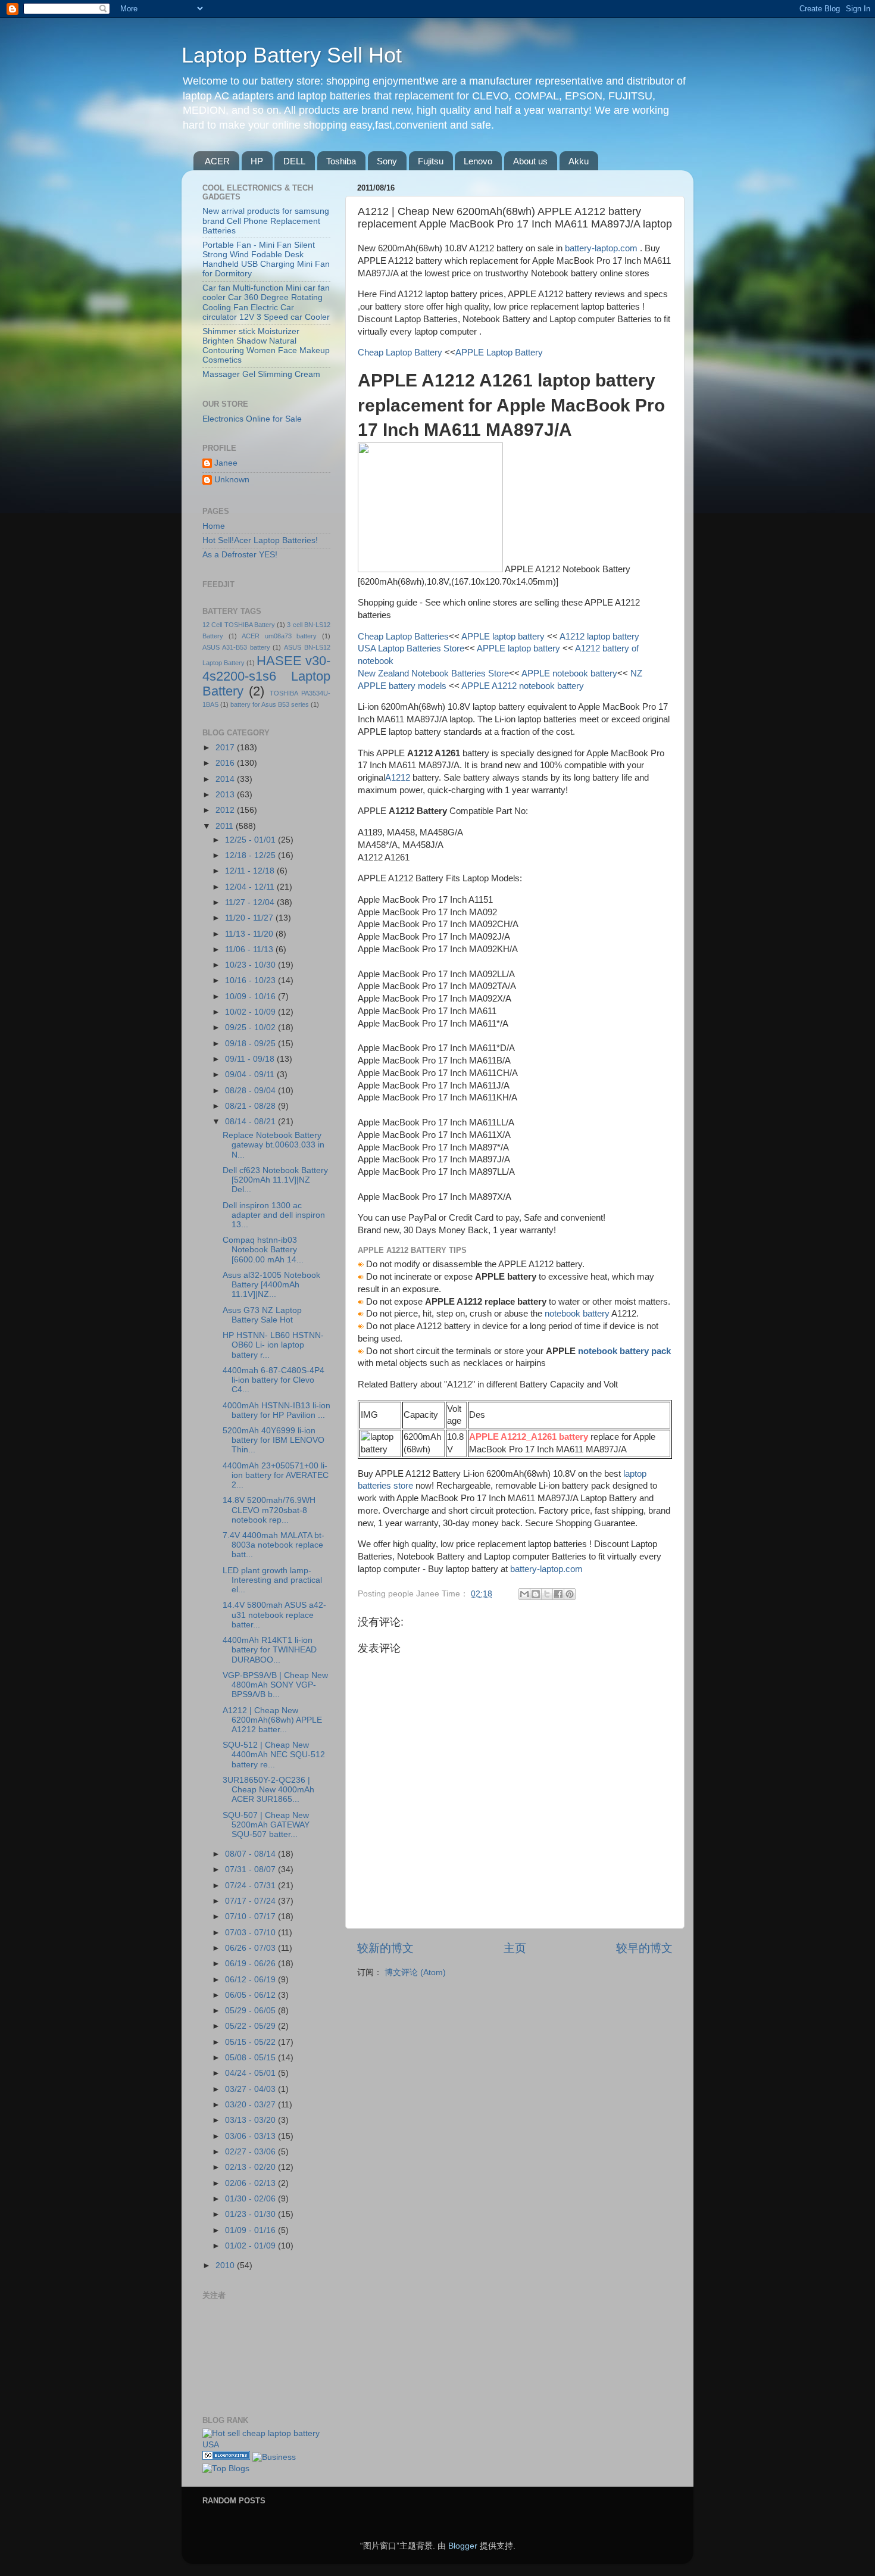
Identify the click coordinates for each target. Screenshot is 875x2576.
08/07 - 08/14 (251, 1854)
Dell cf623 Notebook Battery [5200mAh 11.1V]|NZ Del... (275, 1180)
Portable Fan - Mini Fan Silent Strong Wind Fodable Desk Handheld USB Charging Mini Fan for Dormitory (266, 260)
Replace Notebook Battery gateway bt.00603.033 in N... (274, 1145)
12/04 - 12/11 (251, 887)
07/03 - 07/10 (251, 1933)
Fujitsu (431, 161)
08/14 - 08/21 (251, 1122)
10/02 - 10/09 (251, 1012)
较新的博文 (385, 1948)
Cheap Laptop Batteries (403, 637)
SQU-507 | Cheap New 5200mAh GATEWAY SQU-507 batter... (266, 1825)
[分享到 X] (547, 1594)
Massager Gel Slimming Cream (261, 374)
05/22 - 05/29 (251, 2026)
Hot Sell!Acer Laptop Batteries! (260, 540)
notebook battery (577, 1314)
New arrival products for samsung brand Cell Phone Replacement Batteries (266, 221)
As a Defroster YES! (240, 555)
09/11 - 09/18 (251, 1059)
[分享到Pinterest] (570, 1594)
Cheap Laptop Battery (400, 353)
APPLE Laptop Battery (499, 353)
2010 (226, 2265)
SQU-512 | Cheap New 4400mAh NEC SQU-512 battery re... (274, 1755)
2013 (226, 795)
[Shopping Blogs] (226, 2457)
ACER (217, 161)
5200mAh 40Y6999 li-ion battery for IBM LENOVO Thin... (274, 1440)
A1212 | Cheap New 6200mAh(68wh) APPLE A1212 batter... (272, 1720)
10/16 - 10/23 (251, 980)
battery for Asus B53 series (270, 704)
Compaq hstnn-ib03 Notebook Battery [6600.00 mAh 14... (263, 1250)
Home (214, 526)
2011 (226, 826)
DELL (294, 161)
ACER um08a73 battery (279, 636)
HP (257, 161)
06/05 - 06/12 (251, 1995)
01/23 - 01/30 (251, 2214)
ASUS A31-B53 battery (236, 647)
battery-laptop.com (601, 248)
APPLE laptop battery (503, 637)
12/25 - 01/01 (251, 840)
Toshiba (341, 161)
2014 (226, 779)
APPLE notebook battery (569, 673)
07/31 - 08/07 (251, 1869)
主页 (515, 1948)
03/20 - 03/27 (251, 2105)
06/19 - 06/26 (251, 1964)
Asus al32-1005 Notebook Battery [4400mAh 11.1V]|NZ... (271, 1285)
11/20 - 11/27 (250, 918)
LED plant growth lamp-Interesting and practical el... (272, 1580)
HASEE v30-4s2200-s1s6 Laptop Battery (266, 676)
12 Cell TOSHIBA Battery (239, 625)
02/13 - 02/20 (251, 2167)
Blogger (463, 2546)
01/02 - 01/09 (251, 2246)
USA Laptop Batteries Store (411, 648)
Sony (387, 161)
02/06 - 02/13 (251, 2183)
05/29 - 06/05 (251, 2011)
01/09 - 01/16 (251, 2230)
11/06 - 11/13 (250, 949)
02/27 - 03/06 (251, 2152)
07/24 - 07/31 (251, 1886)
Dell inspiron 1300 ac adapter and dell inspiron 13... (274, 1215)
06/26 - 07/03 (251, 1948)
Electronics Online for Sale (252, 419)
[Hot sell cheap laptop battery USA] (266, 2445)
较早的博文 (644, 1948)
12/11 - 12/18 (251, 871)
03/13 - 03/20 (251, 2120)
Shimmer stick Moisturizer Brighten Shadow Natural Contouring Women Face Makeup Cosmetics (266, 346)
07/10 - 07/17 (251, 1917)
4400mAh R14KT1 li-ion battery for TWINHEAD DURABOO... (270, 1650)
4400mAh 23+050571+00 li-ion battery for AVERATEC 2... (276, 1475)
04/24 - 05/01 (251, 2073)
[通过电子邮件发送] (524, 1594)
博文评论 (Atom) (415, 1972)
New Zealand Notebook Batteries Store (433, 673)
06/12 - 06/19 (251, 1980)
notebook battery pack (624, 1351)
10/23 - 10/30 (251, 965)
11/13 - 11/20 (250, 934)
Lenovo (478, 161)
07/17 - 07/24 (251, 1901)
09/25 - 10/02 (251, 1027)
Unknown (232, 480)
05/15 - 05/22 (251, 2042)
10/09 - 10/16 (251, 997)
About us (530, 161)
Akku (579, 161)
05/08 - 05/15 (251, 2058)
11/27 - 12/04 (251, 902)
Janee (226, 463)
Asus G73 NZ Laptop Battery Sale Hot (262, 1315)
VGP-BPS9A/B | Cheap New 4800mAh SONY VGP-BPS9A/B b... (275, 1685)
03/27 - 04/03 (251, 2089)
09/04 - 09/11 (251, 1075)
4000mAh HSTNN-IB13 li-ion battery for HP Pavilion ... (276, 1410)
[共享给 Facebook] (558, 1594)
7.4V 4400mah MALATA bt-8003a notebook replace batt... (274, 1545)
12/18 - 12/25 (251, 855)
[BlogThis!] (536, 1594)
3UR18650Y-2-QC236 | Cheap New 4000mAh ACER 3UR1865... (268, 1790)
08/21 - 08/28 (251, 1106)
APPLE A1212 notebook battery (522, 686)
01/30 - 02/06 (251, 2199)
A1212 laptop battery (599, 637)
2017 (226, 748)
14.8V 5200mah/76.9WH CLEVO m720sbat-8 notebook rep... (269, 1510)
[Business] (274, 2457)
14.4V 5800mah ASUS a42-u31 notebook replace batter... (274, 1615)
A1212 (398, 778)
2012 (226, 810)
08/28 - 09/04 (251, 1091)
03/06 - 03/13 (251, 2136)
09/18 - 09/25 (251, 1044)
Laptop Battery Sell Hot (292, 55)
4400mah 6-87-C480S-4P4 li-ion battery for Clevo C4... (274, 1380)
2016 (226, 763)
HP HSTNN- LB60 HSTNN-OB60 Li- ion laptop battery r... (273, 1345)
